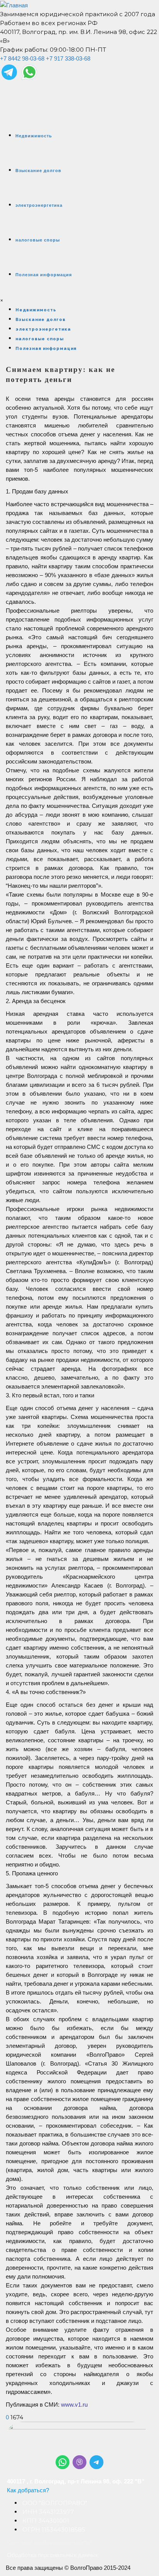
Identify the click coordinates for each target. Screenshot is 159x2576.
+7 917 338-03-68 (68, 58)
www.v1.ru (74, 2405)
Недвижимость (34, 136)
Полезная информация (44, 275)
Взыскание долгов (38, 171)
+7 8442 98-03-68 (22, 58)
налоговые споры (38, 240)
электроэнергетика (39, 205)
